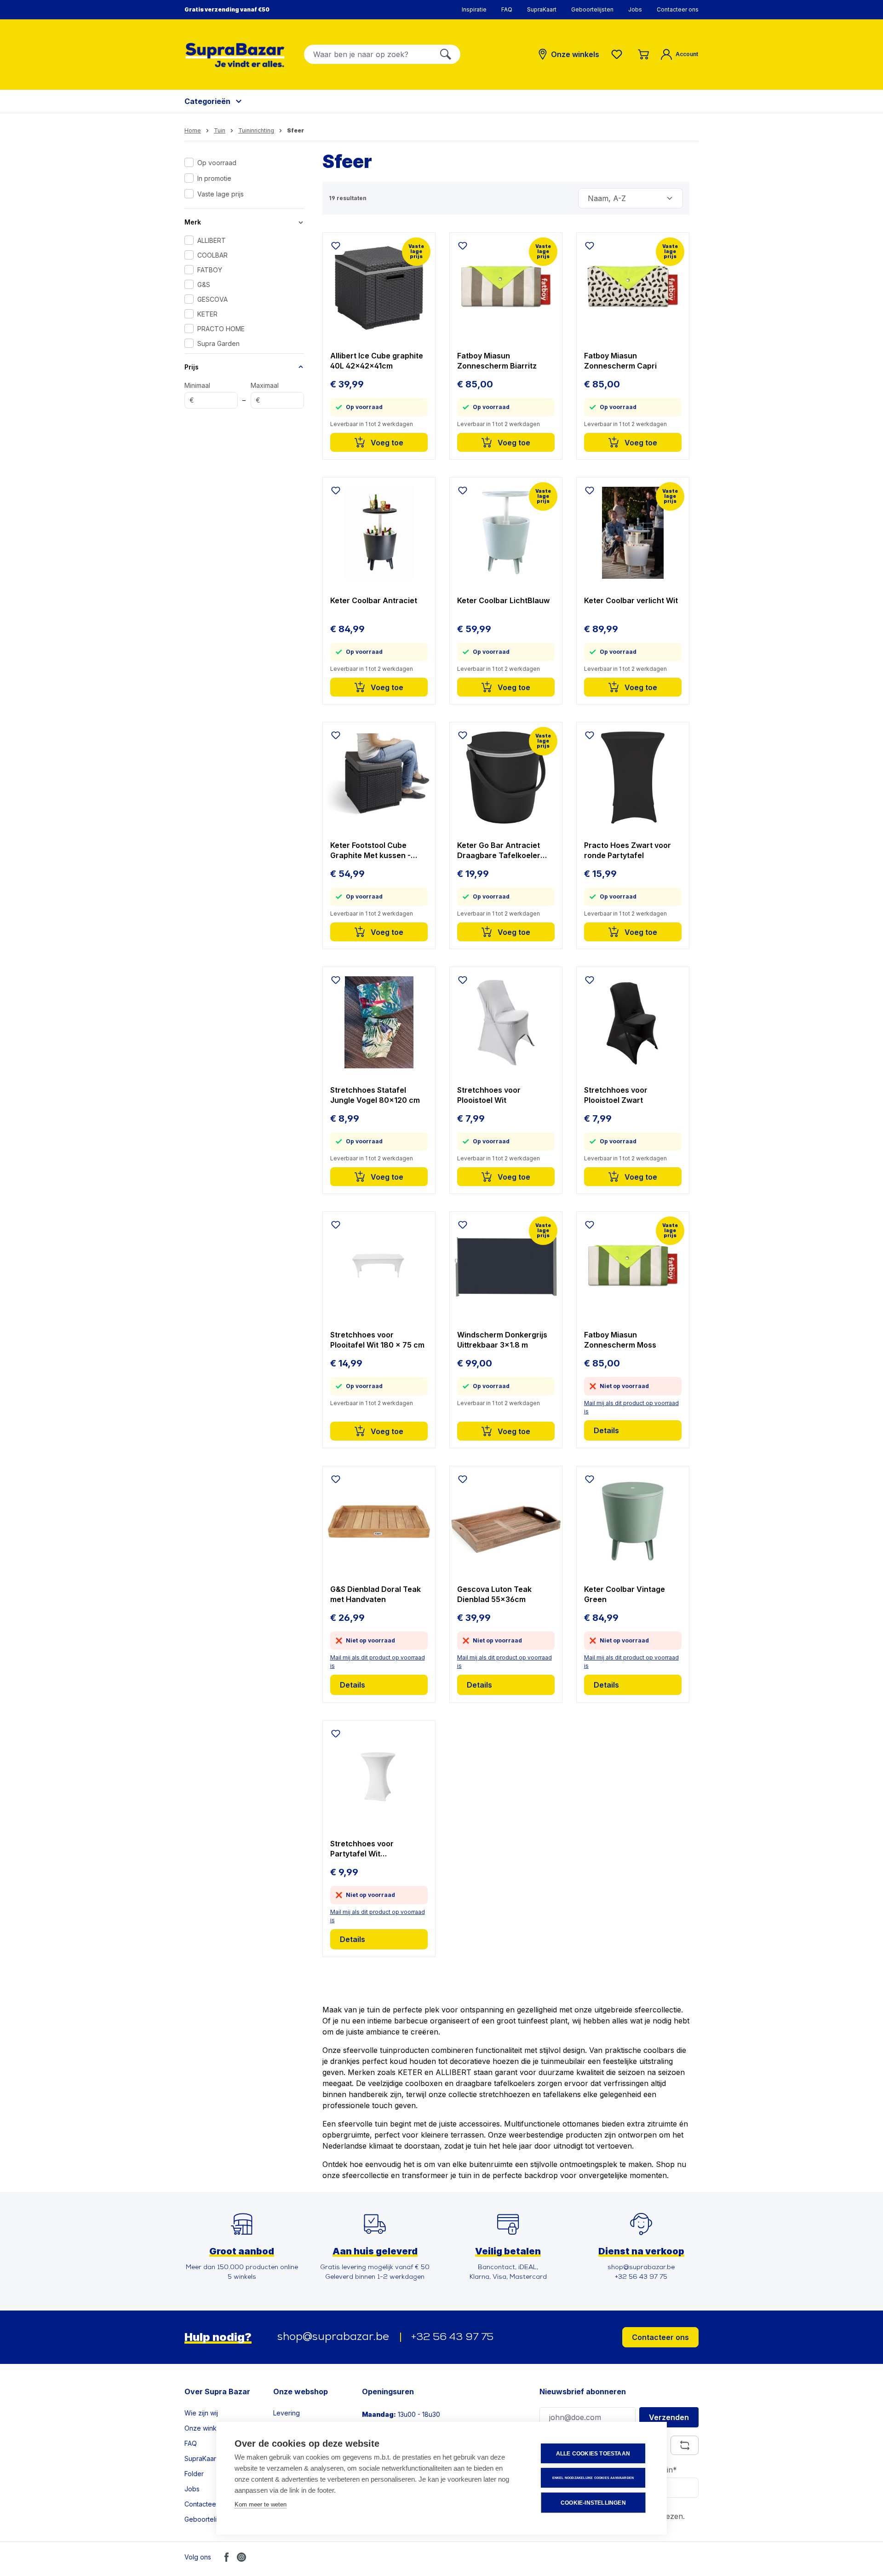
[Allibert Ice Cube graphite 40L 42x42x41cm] (379, 288)
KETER (207, 314)
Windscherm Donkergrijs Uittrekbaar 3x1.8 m (502, 1340)
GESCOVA (212, 299)
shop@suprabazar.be (333, 2337)
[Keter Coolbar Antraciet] (379, 533)
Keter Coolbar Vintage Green (625, 1594)
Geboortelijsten (592, 9)
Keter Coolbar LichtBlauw (503, 600)
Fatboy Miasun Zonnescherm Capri (620, 361)
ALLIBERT (212, 240)
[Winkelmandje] (643, 54)
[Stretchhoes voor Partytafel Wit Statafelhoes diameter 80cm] (379, 1776)
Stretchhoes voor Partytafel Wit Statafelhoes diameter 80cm (371, 1849)
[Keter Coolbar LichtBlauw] (506, 533)
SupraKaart (542, 9)
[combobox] (368, 54)
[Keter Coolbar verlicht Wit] (633, 533)
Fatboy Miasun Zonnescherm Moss (620, 1340)
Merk (193, 222)
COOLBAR (212, 255)
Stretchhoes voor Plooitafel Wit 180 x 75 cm (377, 1340)
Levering (287, 2413)
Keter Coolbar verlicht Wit (631, 600)
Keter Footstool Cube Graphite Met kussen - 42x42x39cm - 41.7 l (370, 850)
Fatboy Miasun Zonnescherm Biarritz (497, 361)
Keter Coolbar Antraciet (374, 600)
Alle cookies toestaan (593, 2454)
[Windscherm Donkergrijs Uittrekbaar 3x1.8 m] (506, 1267)
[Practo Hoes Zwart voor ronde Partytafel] (633, 778)
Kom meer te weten (261, 2504)
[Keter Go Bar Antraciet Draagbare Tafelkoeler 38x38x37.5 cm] (506, 778)
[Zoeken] (446, 54)
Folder (194, 2474)
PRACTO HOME (221, 329)
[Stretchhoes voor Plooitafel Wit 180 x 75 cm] (379, 1267)
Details (606, 1430)
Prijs (192, 367)
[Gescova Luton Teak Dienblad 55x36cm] (506, 1521)
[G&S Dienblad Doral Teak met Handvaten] (379, 1521)
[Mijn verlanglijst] (619, 54)
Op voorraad (217, 163)
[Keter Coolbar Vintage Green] (633, 1521)
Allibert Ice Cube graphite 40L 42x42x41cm (377, 361)
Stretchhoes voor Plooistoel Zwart (616, 1095)
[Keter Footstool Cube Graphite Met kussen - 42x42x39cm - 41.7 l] (379, 778)
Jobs (635, 9)
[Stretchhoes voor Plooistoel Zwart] (633, 1022)
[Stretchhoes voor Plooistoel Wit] (506, 1022)
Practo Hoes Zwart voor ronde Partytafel (628, 850)
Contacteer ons (678, 9)
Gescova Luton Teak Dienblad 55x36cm (494, 1594)
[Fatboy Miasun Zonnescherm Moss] (633, 1267)
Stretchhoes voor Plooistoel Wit (489, 1095)
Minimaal (197, 393)
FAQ (507, 9)
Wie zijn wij (201, 2413)
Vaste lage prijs (221, 194)
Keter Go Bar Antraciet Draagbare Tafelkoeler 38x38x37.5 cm (499, 850)
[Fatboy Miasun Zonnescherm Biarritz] (506, 288)
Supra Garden (218, 343)
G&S (204, 285)
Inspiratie (474, 9)
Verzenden (669, 2417)
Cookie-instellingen (593, 2503)
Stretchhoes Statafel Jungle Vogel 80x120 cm (375, 1095)
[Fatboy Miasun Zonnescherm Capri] (633, 288)
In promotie (214, 178)
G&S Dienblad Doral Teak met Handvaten (376, 1594)
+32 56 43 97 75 (452, 2337)
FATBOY (210, 270)
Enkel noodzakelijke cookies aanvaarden (593, 2478)
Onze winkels (205, 2428)
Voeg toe (386, 443)
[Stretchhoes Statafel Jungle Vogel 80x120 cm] (379, 1022)
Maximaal (265, 393)
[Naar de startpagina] (235, 55)
